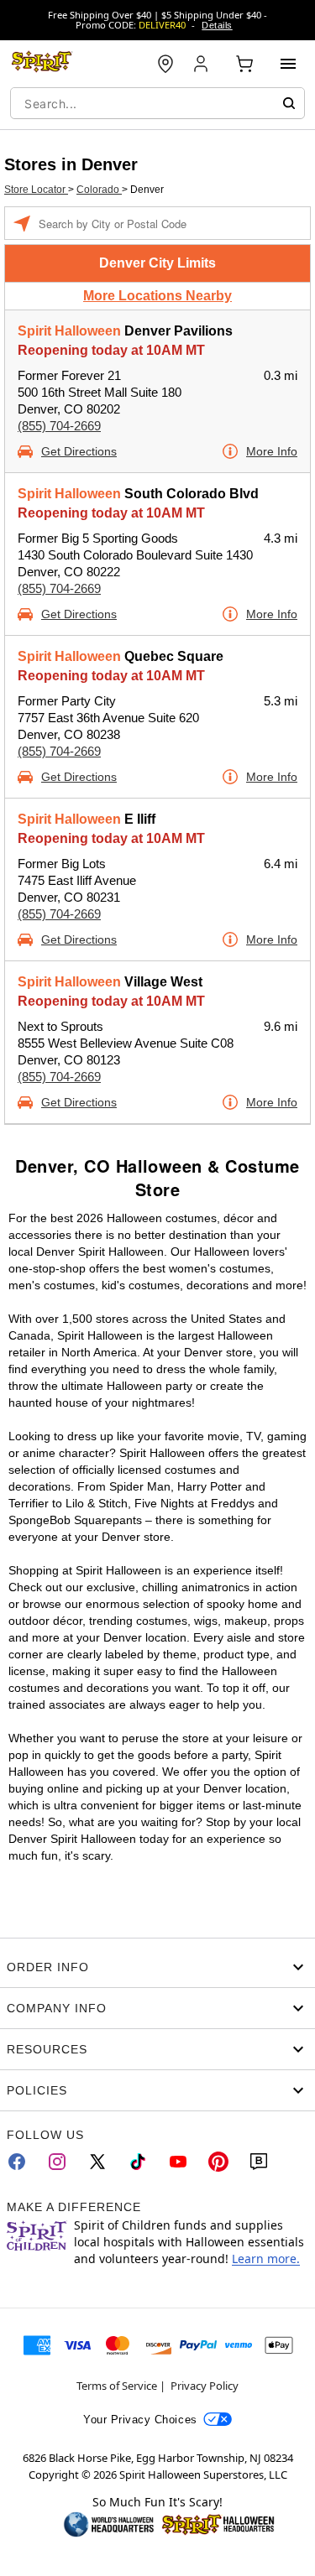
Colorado (99, 190)
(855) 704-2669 (59, 426)
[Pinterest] (218, 2162)
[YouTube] (178, 2162)
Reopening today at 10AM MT (111, 350)
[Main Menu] (288, 64)
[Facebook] (17, 2162)
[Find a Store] (165, 64)
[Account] (202, 64)
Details (217, 25)
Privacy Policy (205, 2386)
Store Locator (36, 190)
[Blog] (259, 2162)
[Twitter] (97, 2162)
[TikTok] (138, 2162)
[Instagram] (57, 2162)
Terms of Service (117, 2386)
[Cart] (244, 64)
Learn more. (266, 2259)
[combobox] (157, 103)
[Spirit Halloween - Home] (42, 64)
